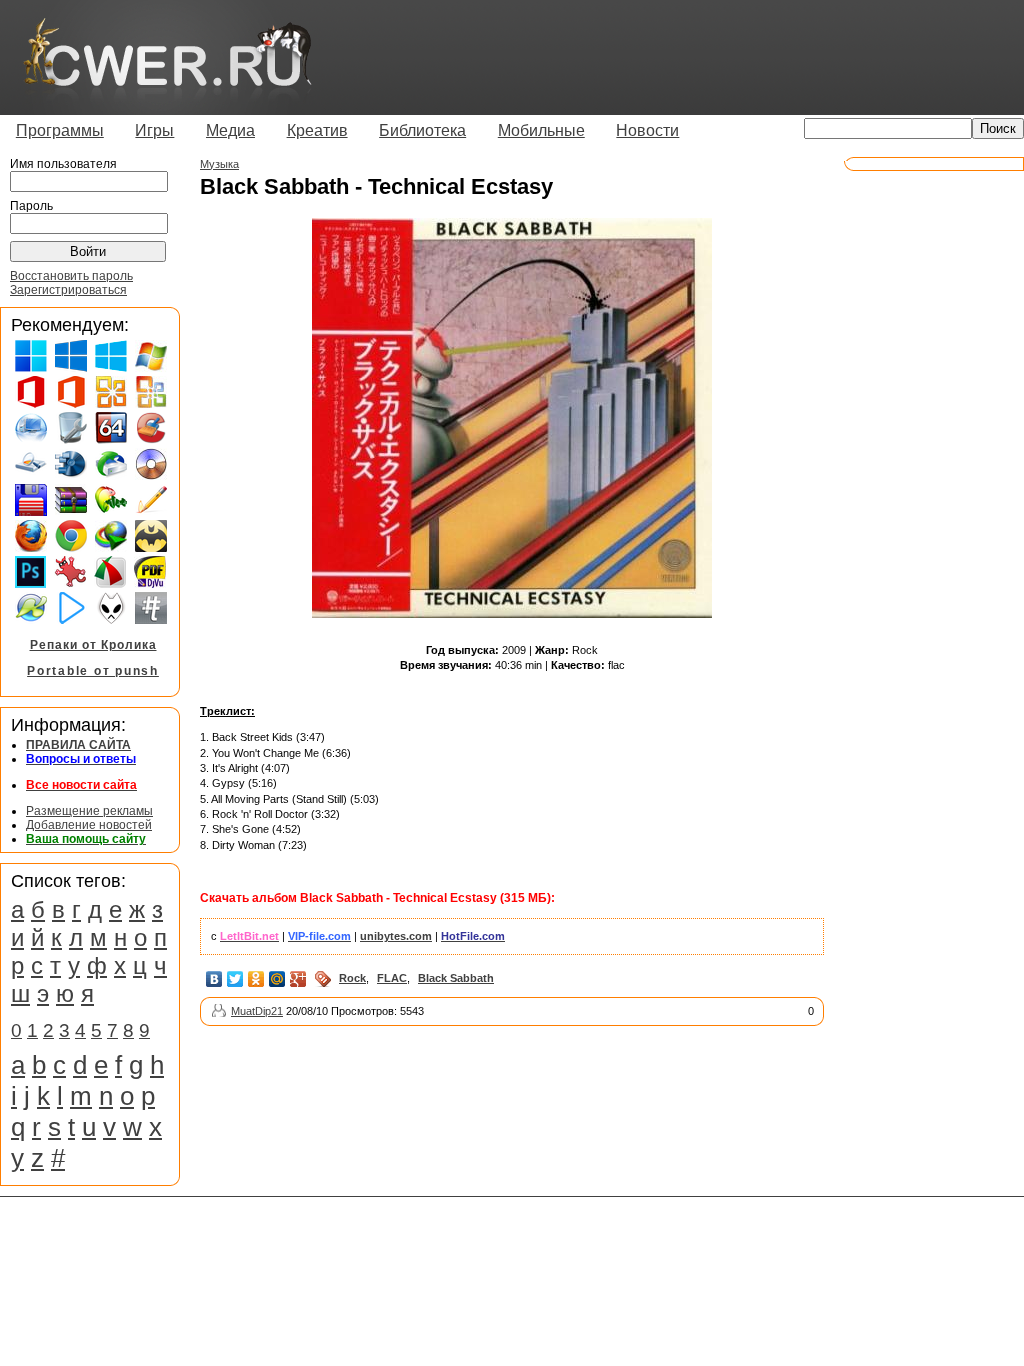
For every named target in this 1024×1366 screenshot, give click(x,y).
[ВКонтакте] (214, 979)
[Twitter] (235, 979)
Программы (60, 130)
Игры (154, 130)
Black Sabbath (456, 978)
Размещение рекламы (89, 811)
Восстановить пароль (71, 276)
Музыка (219, 164)
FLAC (392, 978)
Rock (352, 978)
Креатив (317, 130)
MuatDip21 (257, 1011)
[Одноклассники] (256, 979)
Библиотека (422, 130)
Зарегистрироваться (68, 290)
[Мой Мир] (277, 979)
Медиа (230, 130)
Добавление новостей (89, 825)
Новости (647, 130)
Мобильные (541, 130)
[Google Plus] (298, 979)
